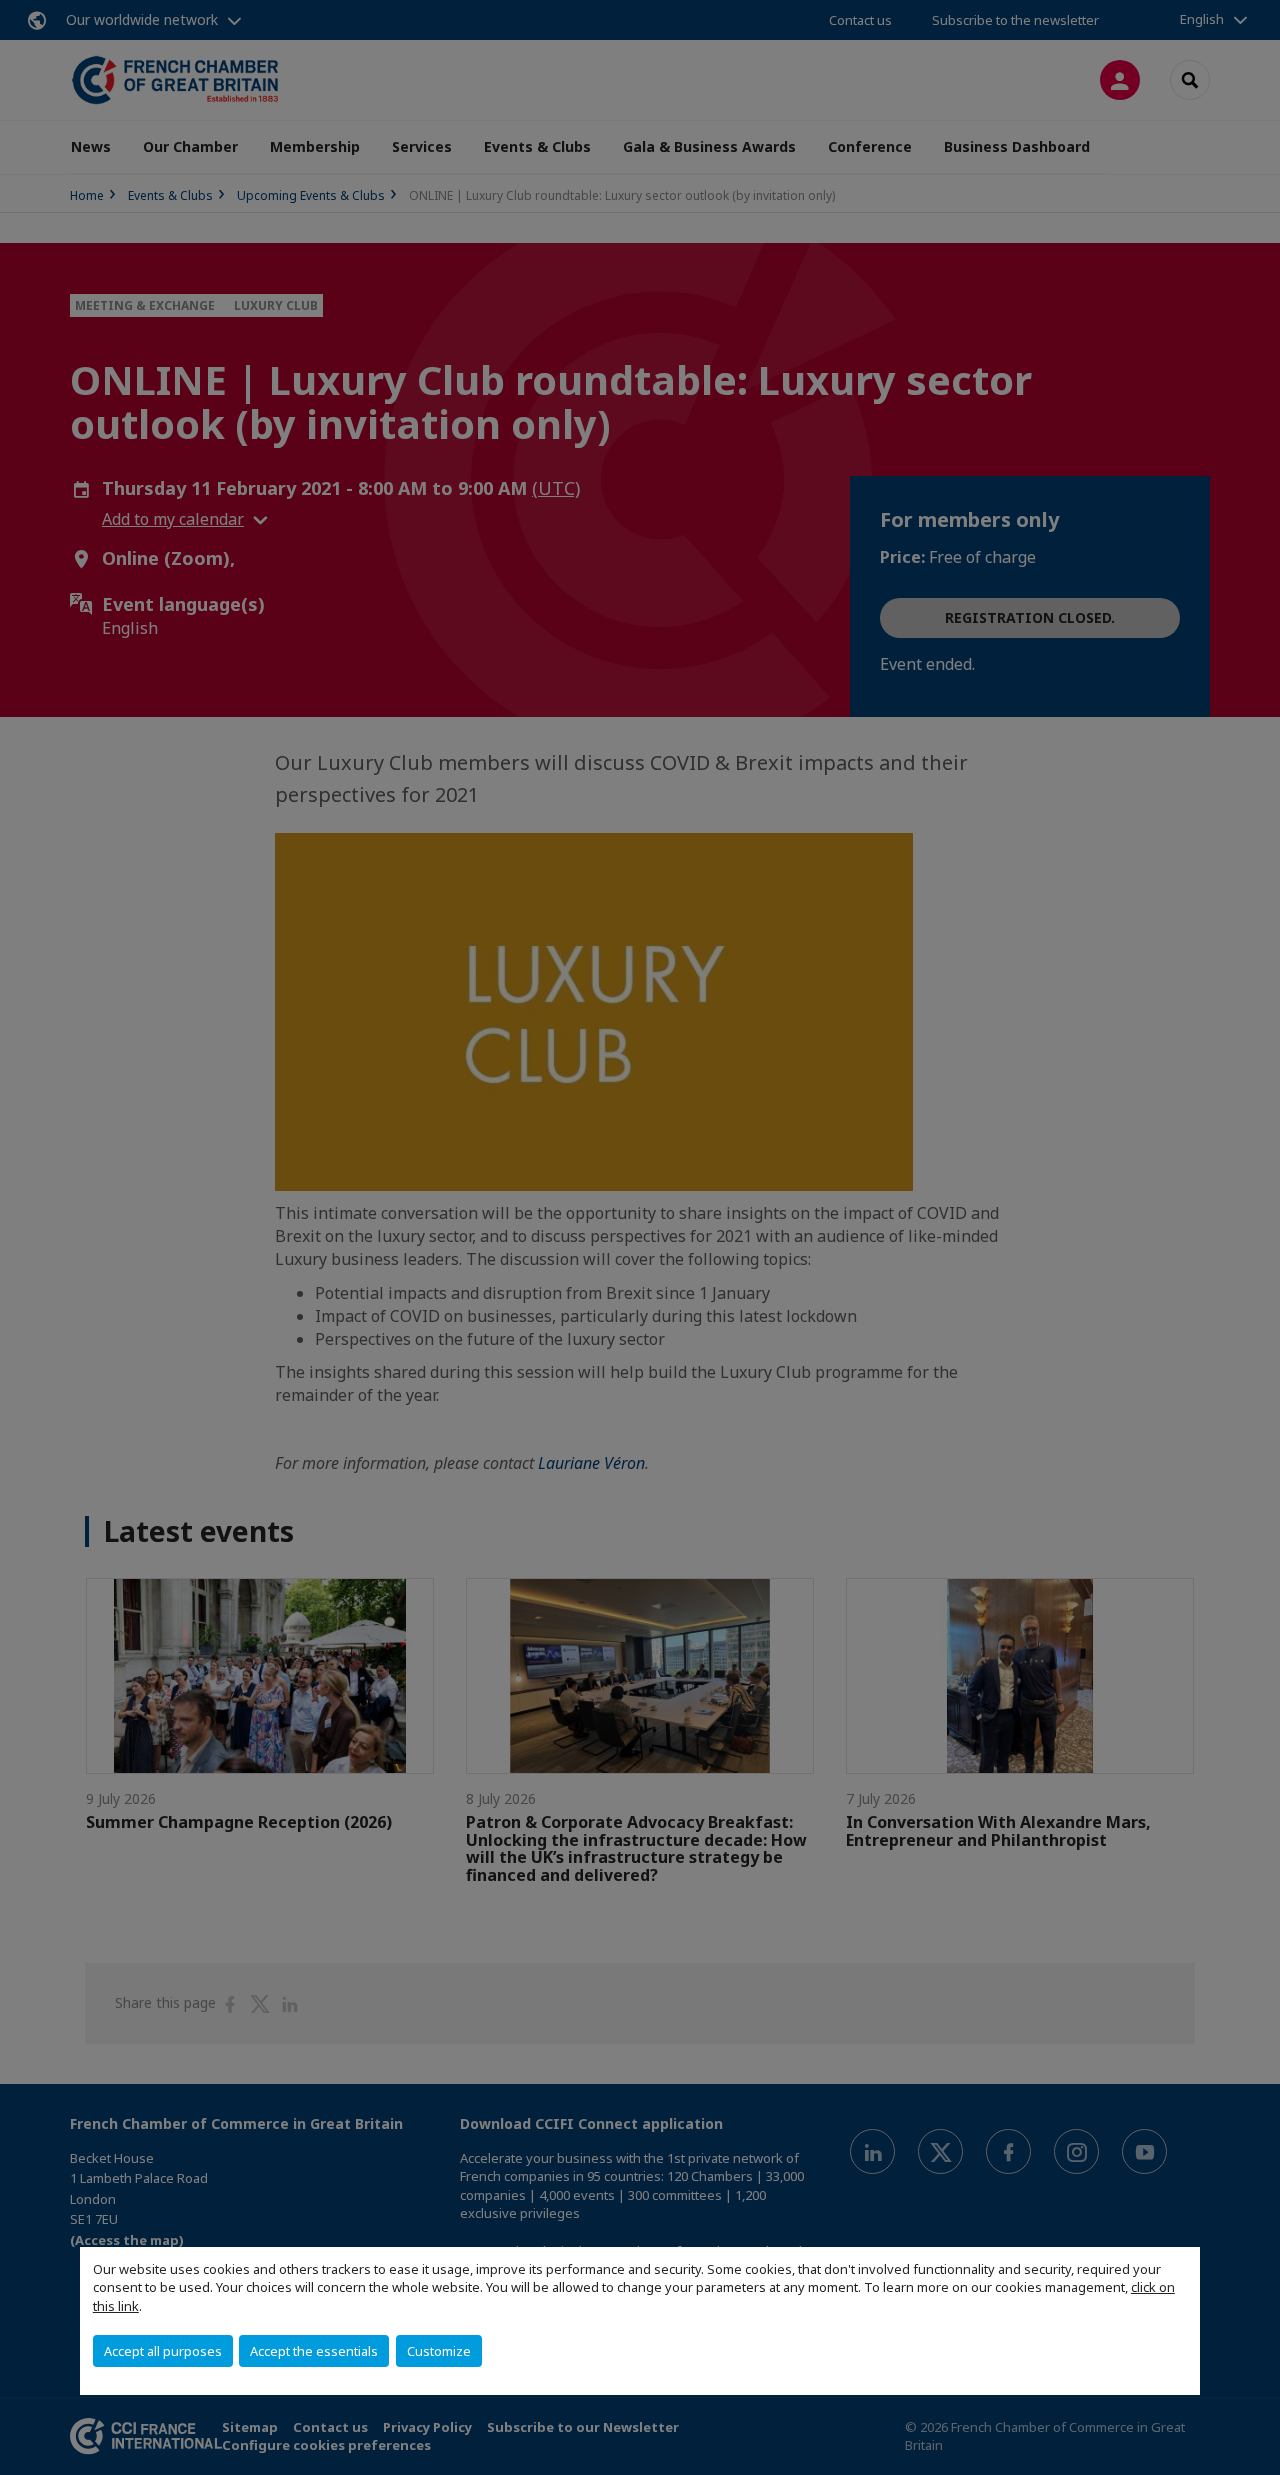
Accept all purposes (163, 2351)
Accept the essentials (314, 2351)
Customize (439, 2351)
